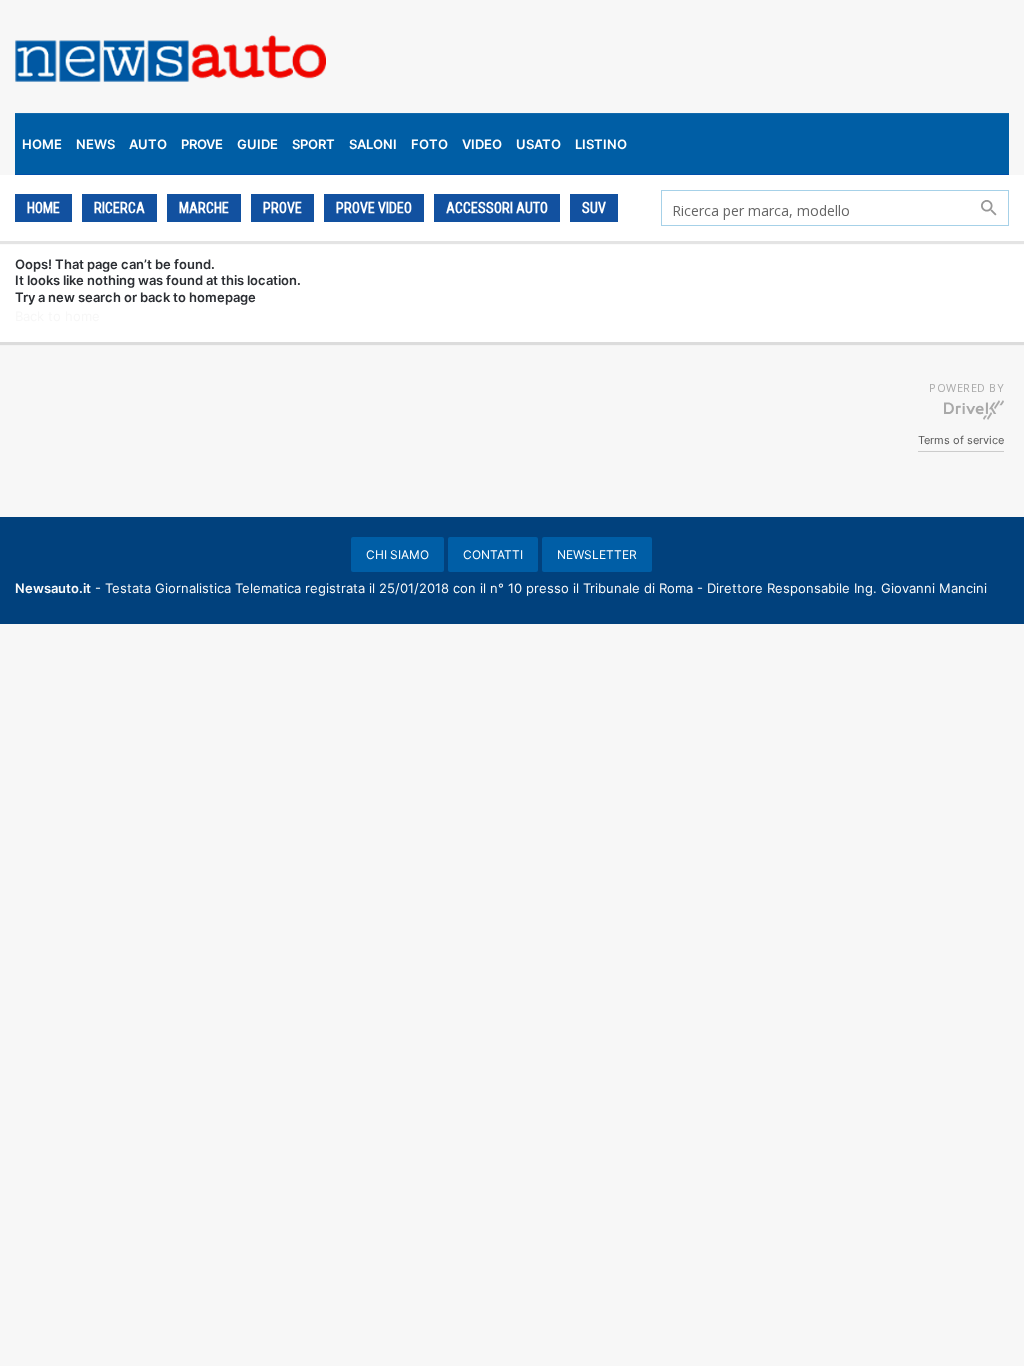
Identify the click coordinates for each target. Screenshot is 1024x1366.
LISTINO (601, 144)
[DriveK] (974, 409)
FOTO (429, 144)
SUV (594, 208)
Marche (204, 208)
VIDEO (482, 144)
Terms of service (961, 440)
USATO (538, 144)
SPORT (313, 144)
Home (43, 208)
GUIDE (257, 144)
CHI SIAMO (397, 554)
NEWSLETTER (597, 554)
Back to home (57, 316)
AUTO (148, 144)
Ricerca (119, 208)
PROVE (202, 144)
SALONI (373, 144)
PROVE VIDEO (374, 208)
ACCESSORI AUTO (497, 208)
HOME (42, 144)
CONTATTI (493, 554)
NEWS (95, 144)
